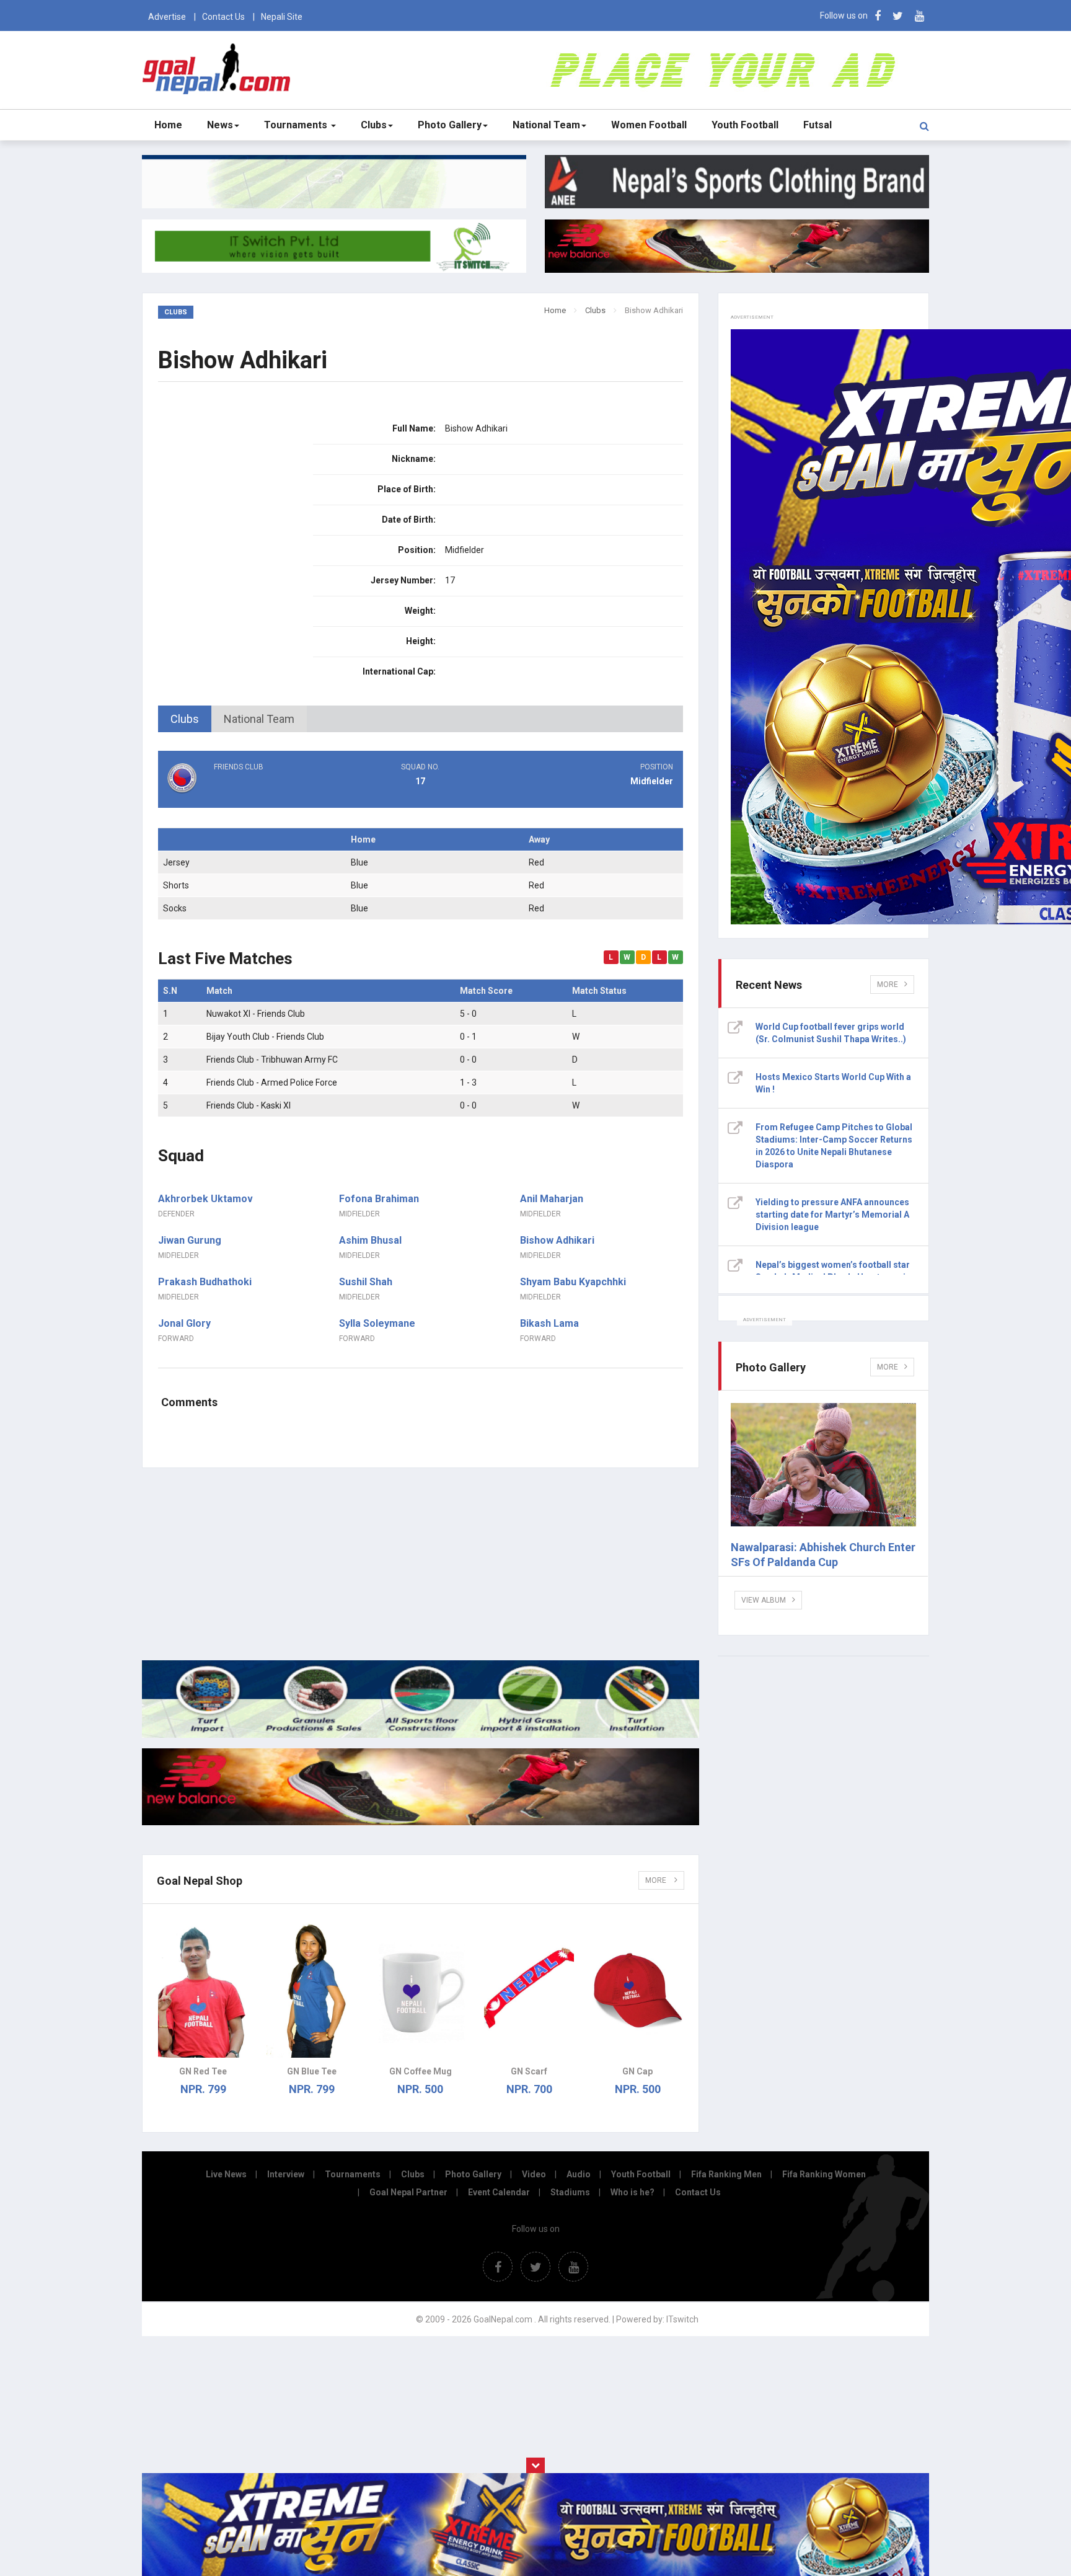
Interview (286, 2174)
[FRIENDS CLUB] (245, 791)
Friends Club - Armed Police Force (272, 1082)
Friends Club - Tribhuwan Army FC (272, 1060)
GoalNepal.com (219, 69)
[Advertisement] (421, 1564)
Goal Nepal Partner (408, 2192)
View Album (764, 1600)
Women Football (649, 125)
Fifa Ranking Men (726, 2174)
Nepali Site (282, 17)
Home (168, 125)
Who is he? (632, 2192)
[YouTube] (919, 16)
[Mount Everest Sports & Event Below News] (421, 1735)
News (220, 125)
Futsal (818, 125)
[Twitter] (898, 16)
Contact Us (223, 17)
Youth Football (745, 125)
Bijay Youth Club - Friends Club (265, 1037)
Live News (226, 2174)
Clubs (374, 125)
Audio (579, 2174)
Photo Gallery (450, 125)
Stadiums (570, 2192)
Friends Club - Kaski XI (249, 1105)
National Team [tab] (259, 719)
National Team (546, 125)
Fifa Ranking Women (824, 2174)
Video (534, 2174)
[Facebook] (878, 16)
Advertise (167, 17)
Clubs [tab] (185, 719)
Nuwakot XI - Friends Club (256, 1014)
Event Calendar (499, 2192)
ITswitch (682, 2319)
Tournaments (297, 125)
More (657, 1880)
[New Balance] (421, 1822)
